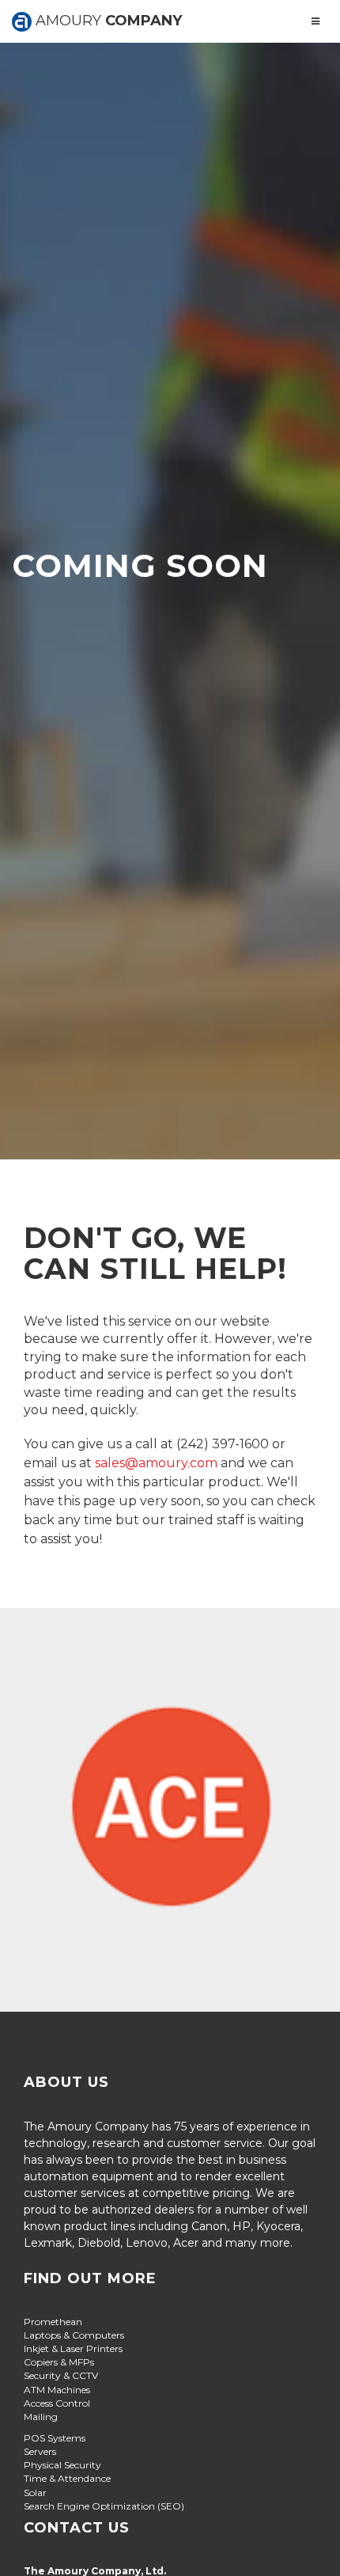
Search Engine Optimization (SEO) (104, 2506)
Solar (35, 2493)
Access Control (57, 2403)
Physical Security (62, 2465)
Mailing (41, 2417)
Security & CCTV (61, 2375)
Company (107, 21)
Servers (40, 2451)
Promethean (53, 2322)
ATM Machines (57, 2390)
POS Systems (55, 2438)
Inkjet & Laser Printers (73, 2348)
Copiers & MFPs (59, 2362)
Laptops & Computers (74, 2335)
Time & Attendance (67, 2478)
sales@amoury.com (156, 1463)
